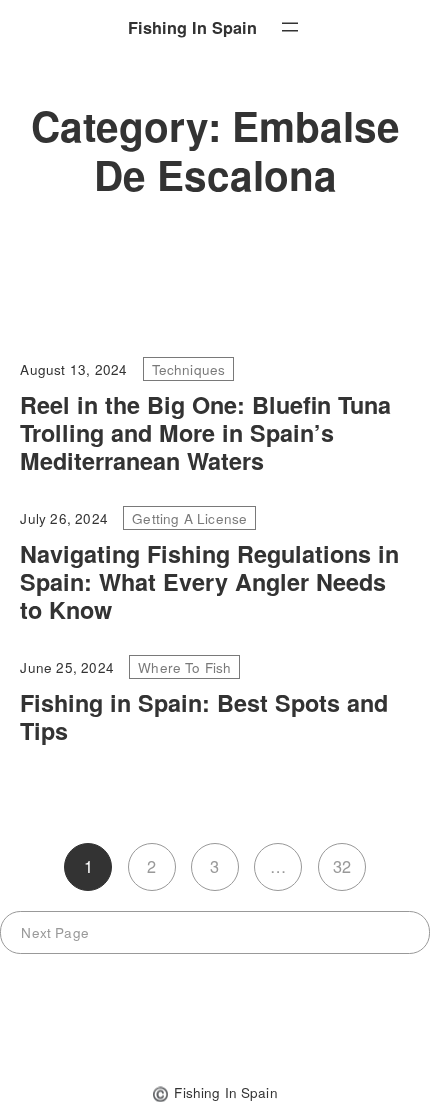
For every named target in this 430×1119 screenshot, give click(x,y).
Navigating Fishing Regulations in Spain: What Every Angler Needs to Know (209, 582)
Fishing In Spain (192, 27)
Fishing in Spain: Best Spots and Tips (204, 717)
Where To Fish (185, 667)
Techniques (189, 369)
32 (342, 866)
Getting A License (189, 518)
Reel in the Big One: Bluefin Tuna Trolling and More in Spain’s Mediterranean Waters (205, 433)
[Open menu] (290, 27)
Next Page (55, 932)
